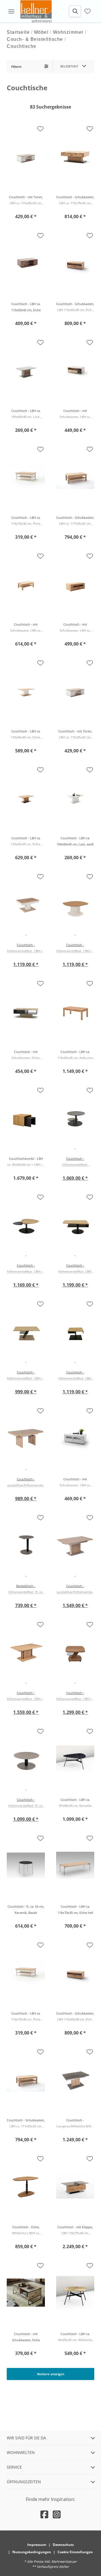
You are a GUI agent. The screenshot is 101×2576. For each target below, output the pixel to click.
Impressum (37, 2545)
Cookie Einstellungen (75, 2552)
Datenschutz (63, 2545)
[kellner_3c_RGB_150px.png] (37, 11)
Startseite (18, 32)
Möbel (42, 32)
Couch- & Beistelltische (35, 39)
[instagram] (57, 2514)
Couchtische (22, 46)
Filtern (16, 66)
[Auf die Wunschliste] (40, 129)
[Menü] (11, 11)
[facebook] (44, 2514)
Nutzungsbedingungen (32, 2552)
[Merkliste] (88, 11)
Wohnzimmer (68, 32)
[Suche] (75, 11)
